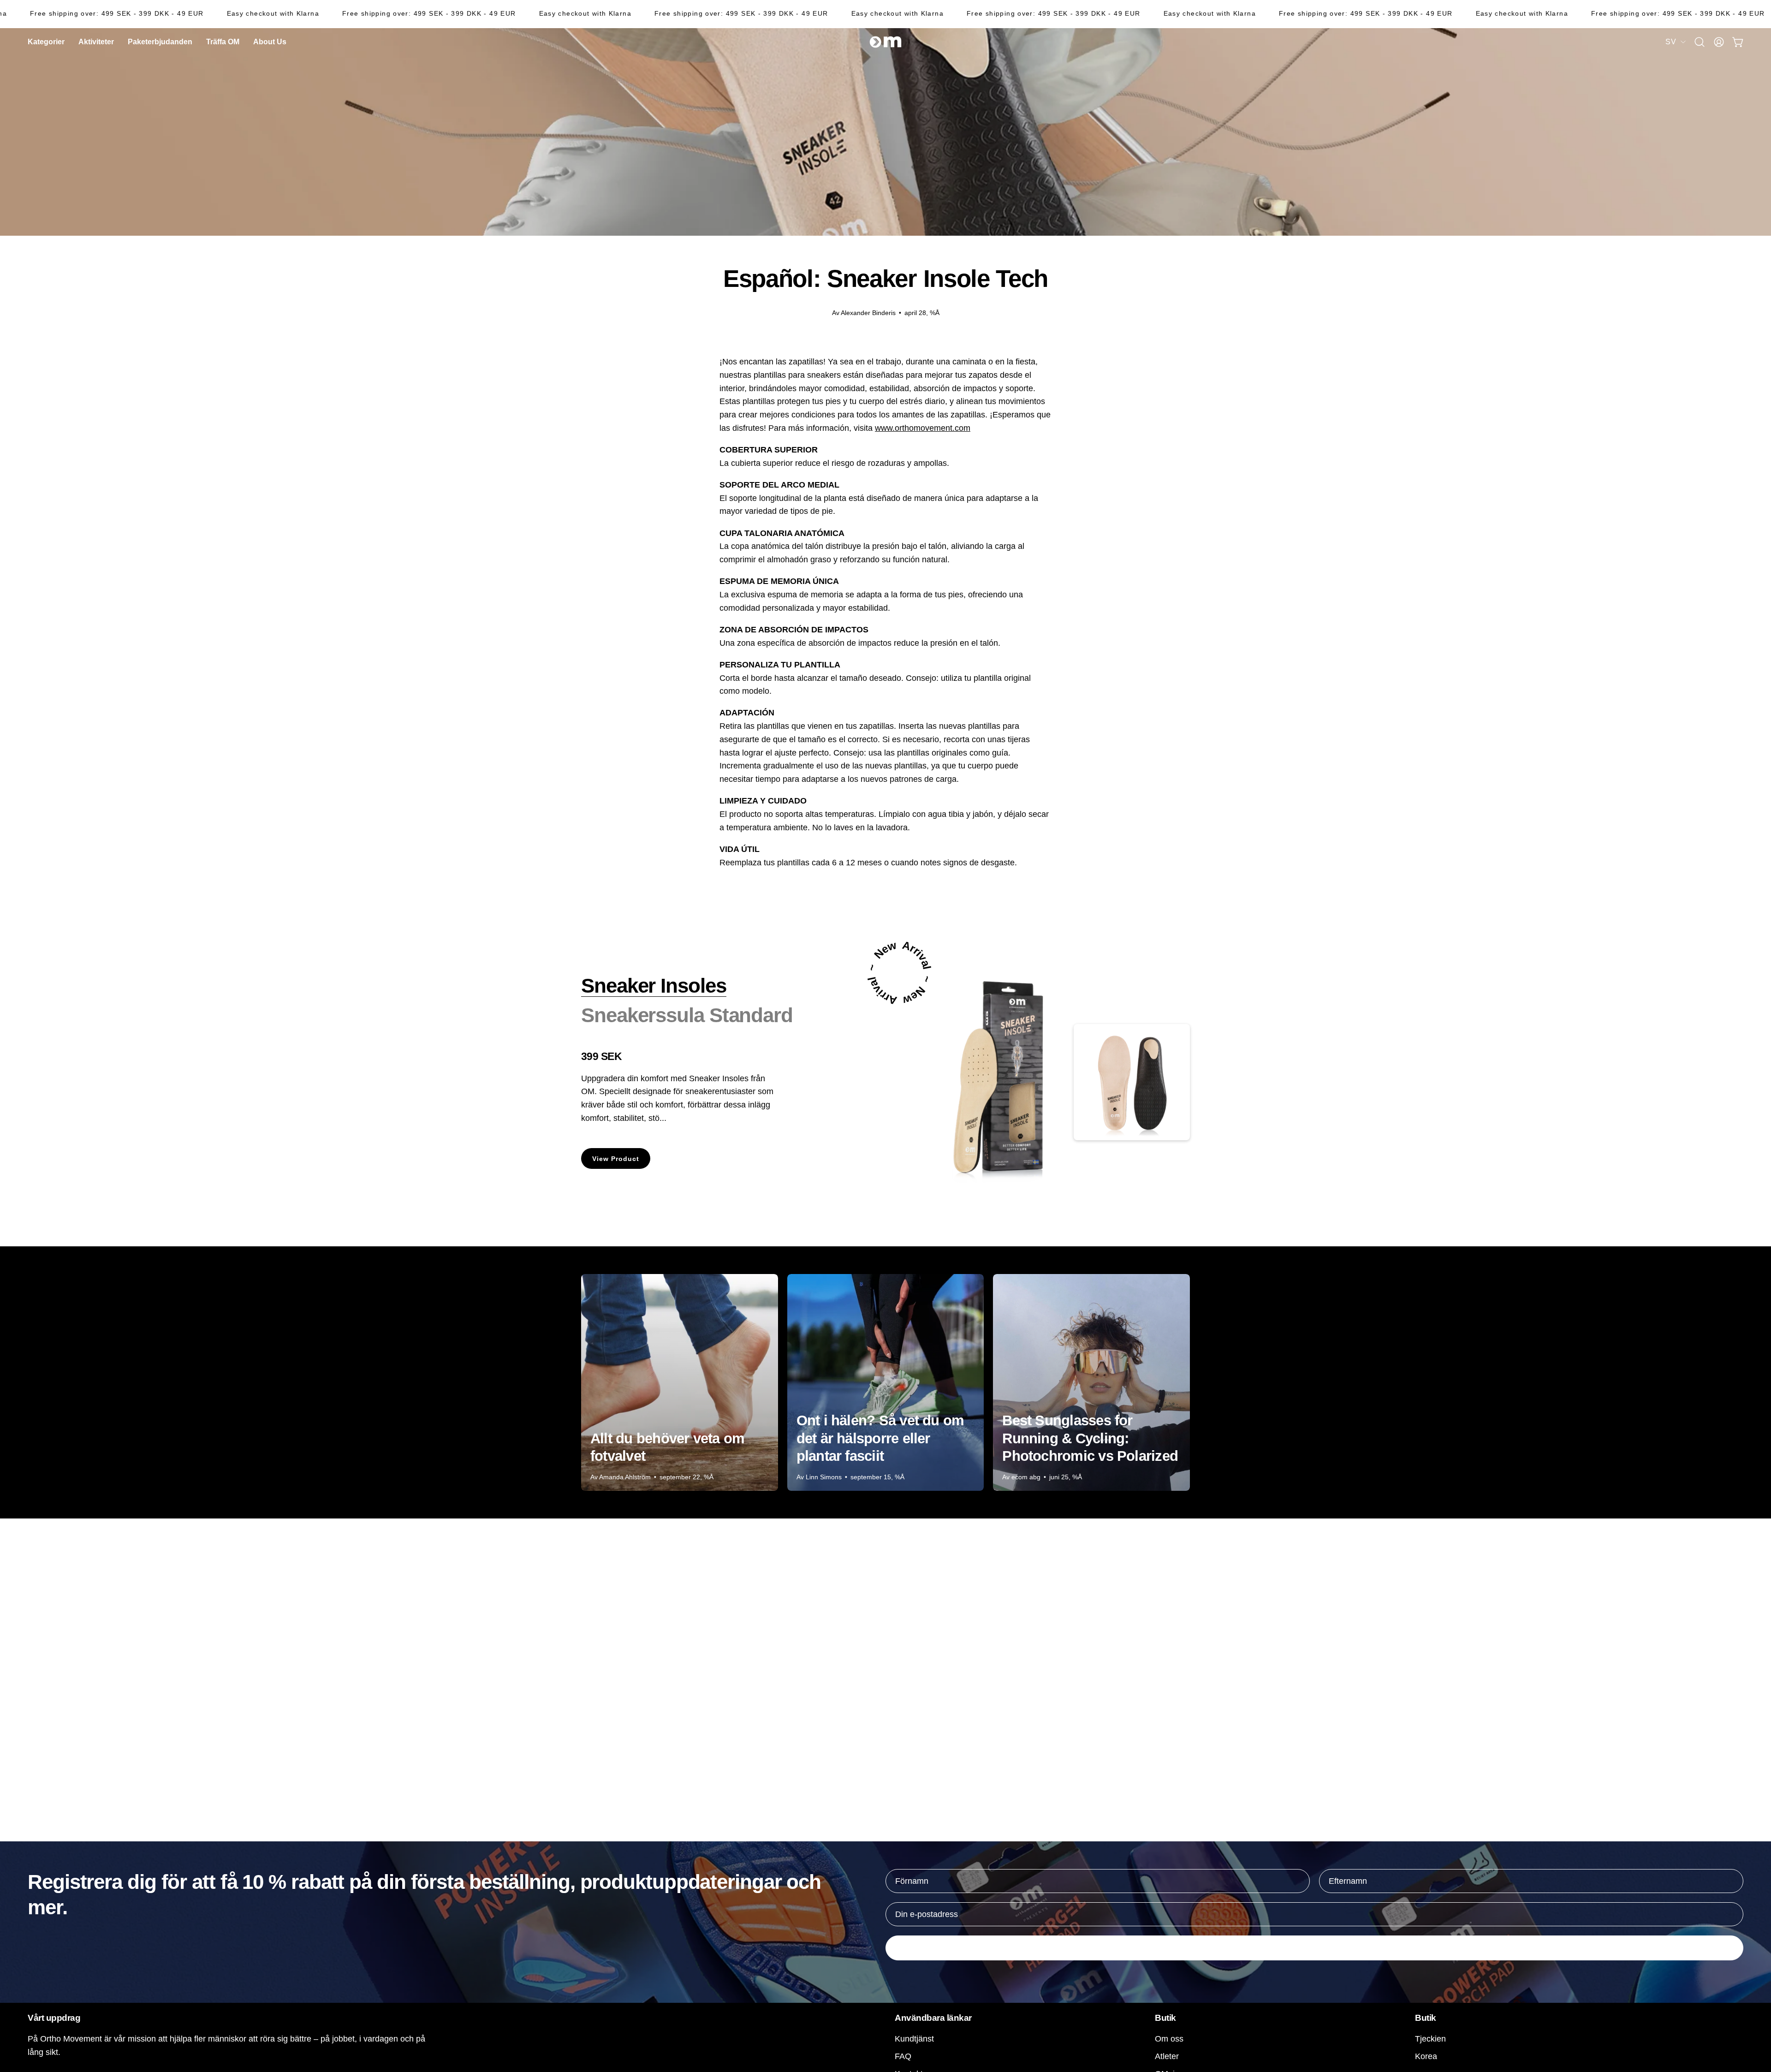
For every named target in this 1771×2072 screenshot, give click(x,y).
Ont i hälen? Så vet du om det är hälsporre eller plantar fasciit (880, 1438)
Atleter (1167, 2056)
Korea (1426, 2056)
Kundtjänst (914, 2039)
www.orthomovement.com (923, 428)
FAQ (903, 2056)
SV (1671, 42)
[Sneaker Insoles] (1008, 1082)
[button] (270, 42)
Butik (1165, 2018)
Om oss (1169, 2039)
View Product (616, 1159)
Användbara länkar (933, 2018)
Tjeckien (1430, 2039)
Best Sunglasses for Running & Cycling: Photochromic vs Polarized (1090, 1438)
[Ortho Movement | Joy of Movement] (885, 42)
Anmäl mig (1314, 1948)
